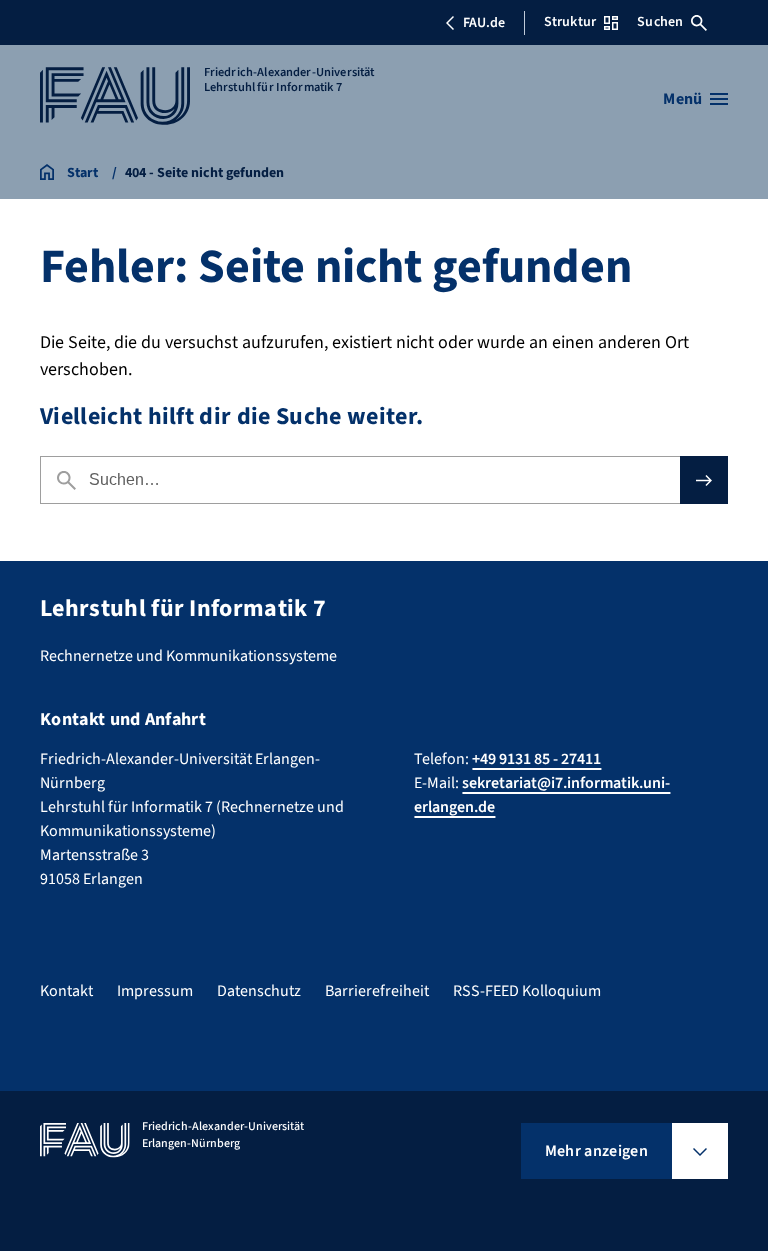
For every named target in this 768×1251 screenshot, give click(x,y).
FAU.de (484, 23)
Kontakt (66, 991)
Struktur (570, 22)
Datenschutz (259, 991)
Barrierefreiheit (377, 991)
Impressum (155, 991)
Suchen (660, 22)
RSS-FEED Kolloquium (527, 991)
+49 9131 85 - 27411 (536, 759)
